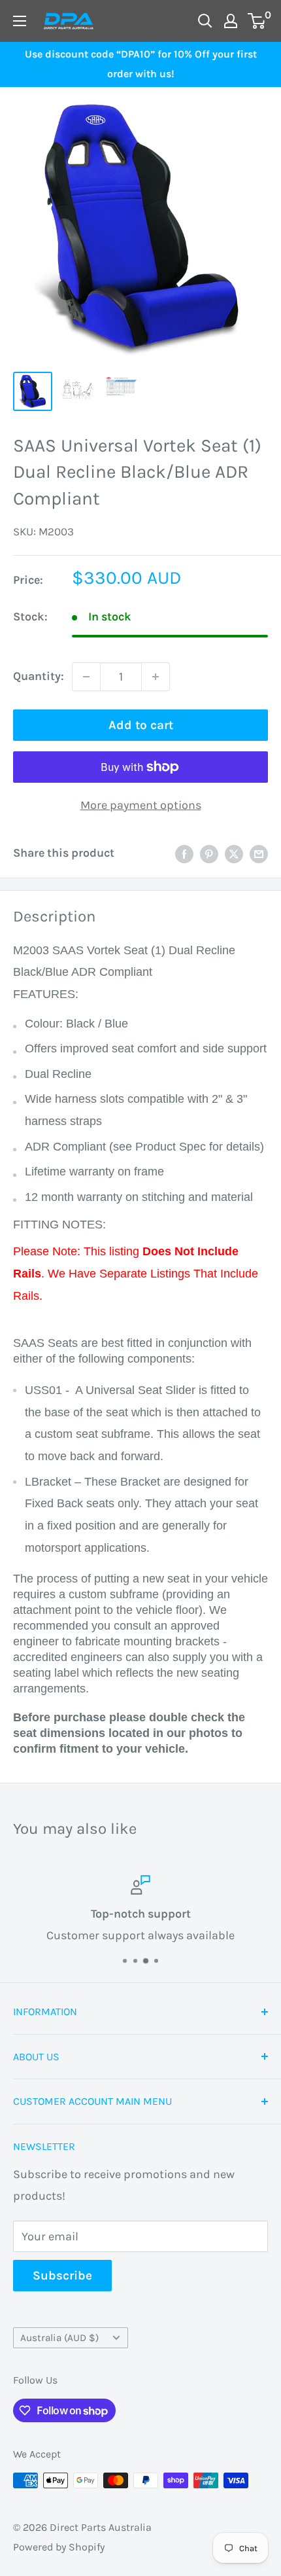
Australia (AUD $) (59, 2338)
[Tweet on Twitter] (234, 853)
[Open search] (205, 21)
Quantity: (39, 676)
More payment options (141, 805)
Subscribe (62, 2276)
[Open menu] (20, 21)
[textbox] (140, 1347)
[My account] (231, 21)
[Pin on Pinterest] (209, 853)
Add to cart (141, 725)
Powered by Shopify (59, 2547)
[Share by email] (259, 853)
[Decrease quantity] (86, 677)
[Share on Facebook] (184, 853)
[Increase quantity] (156, 677)
